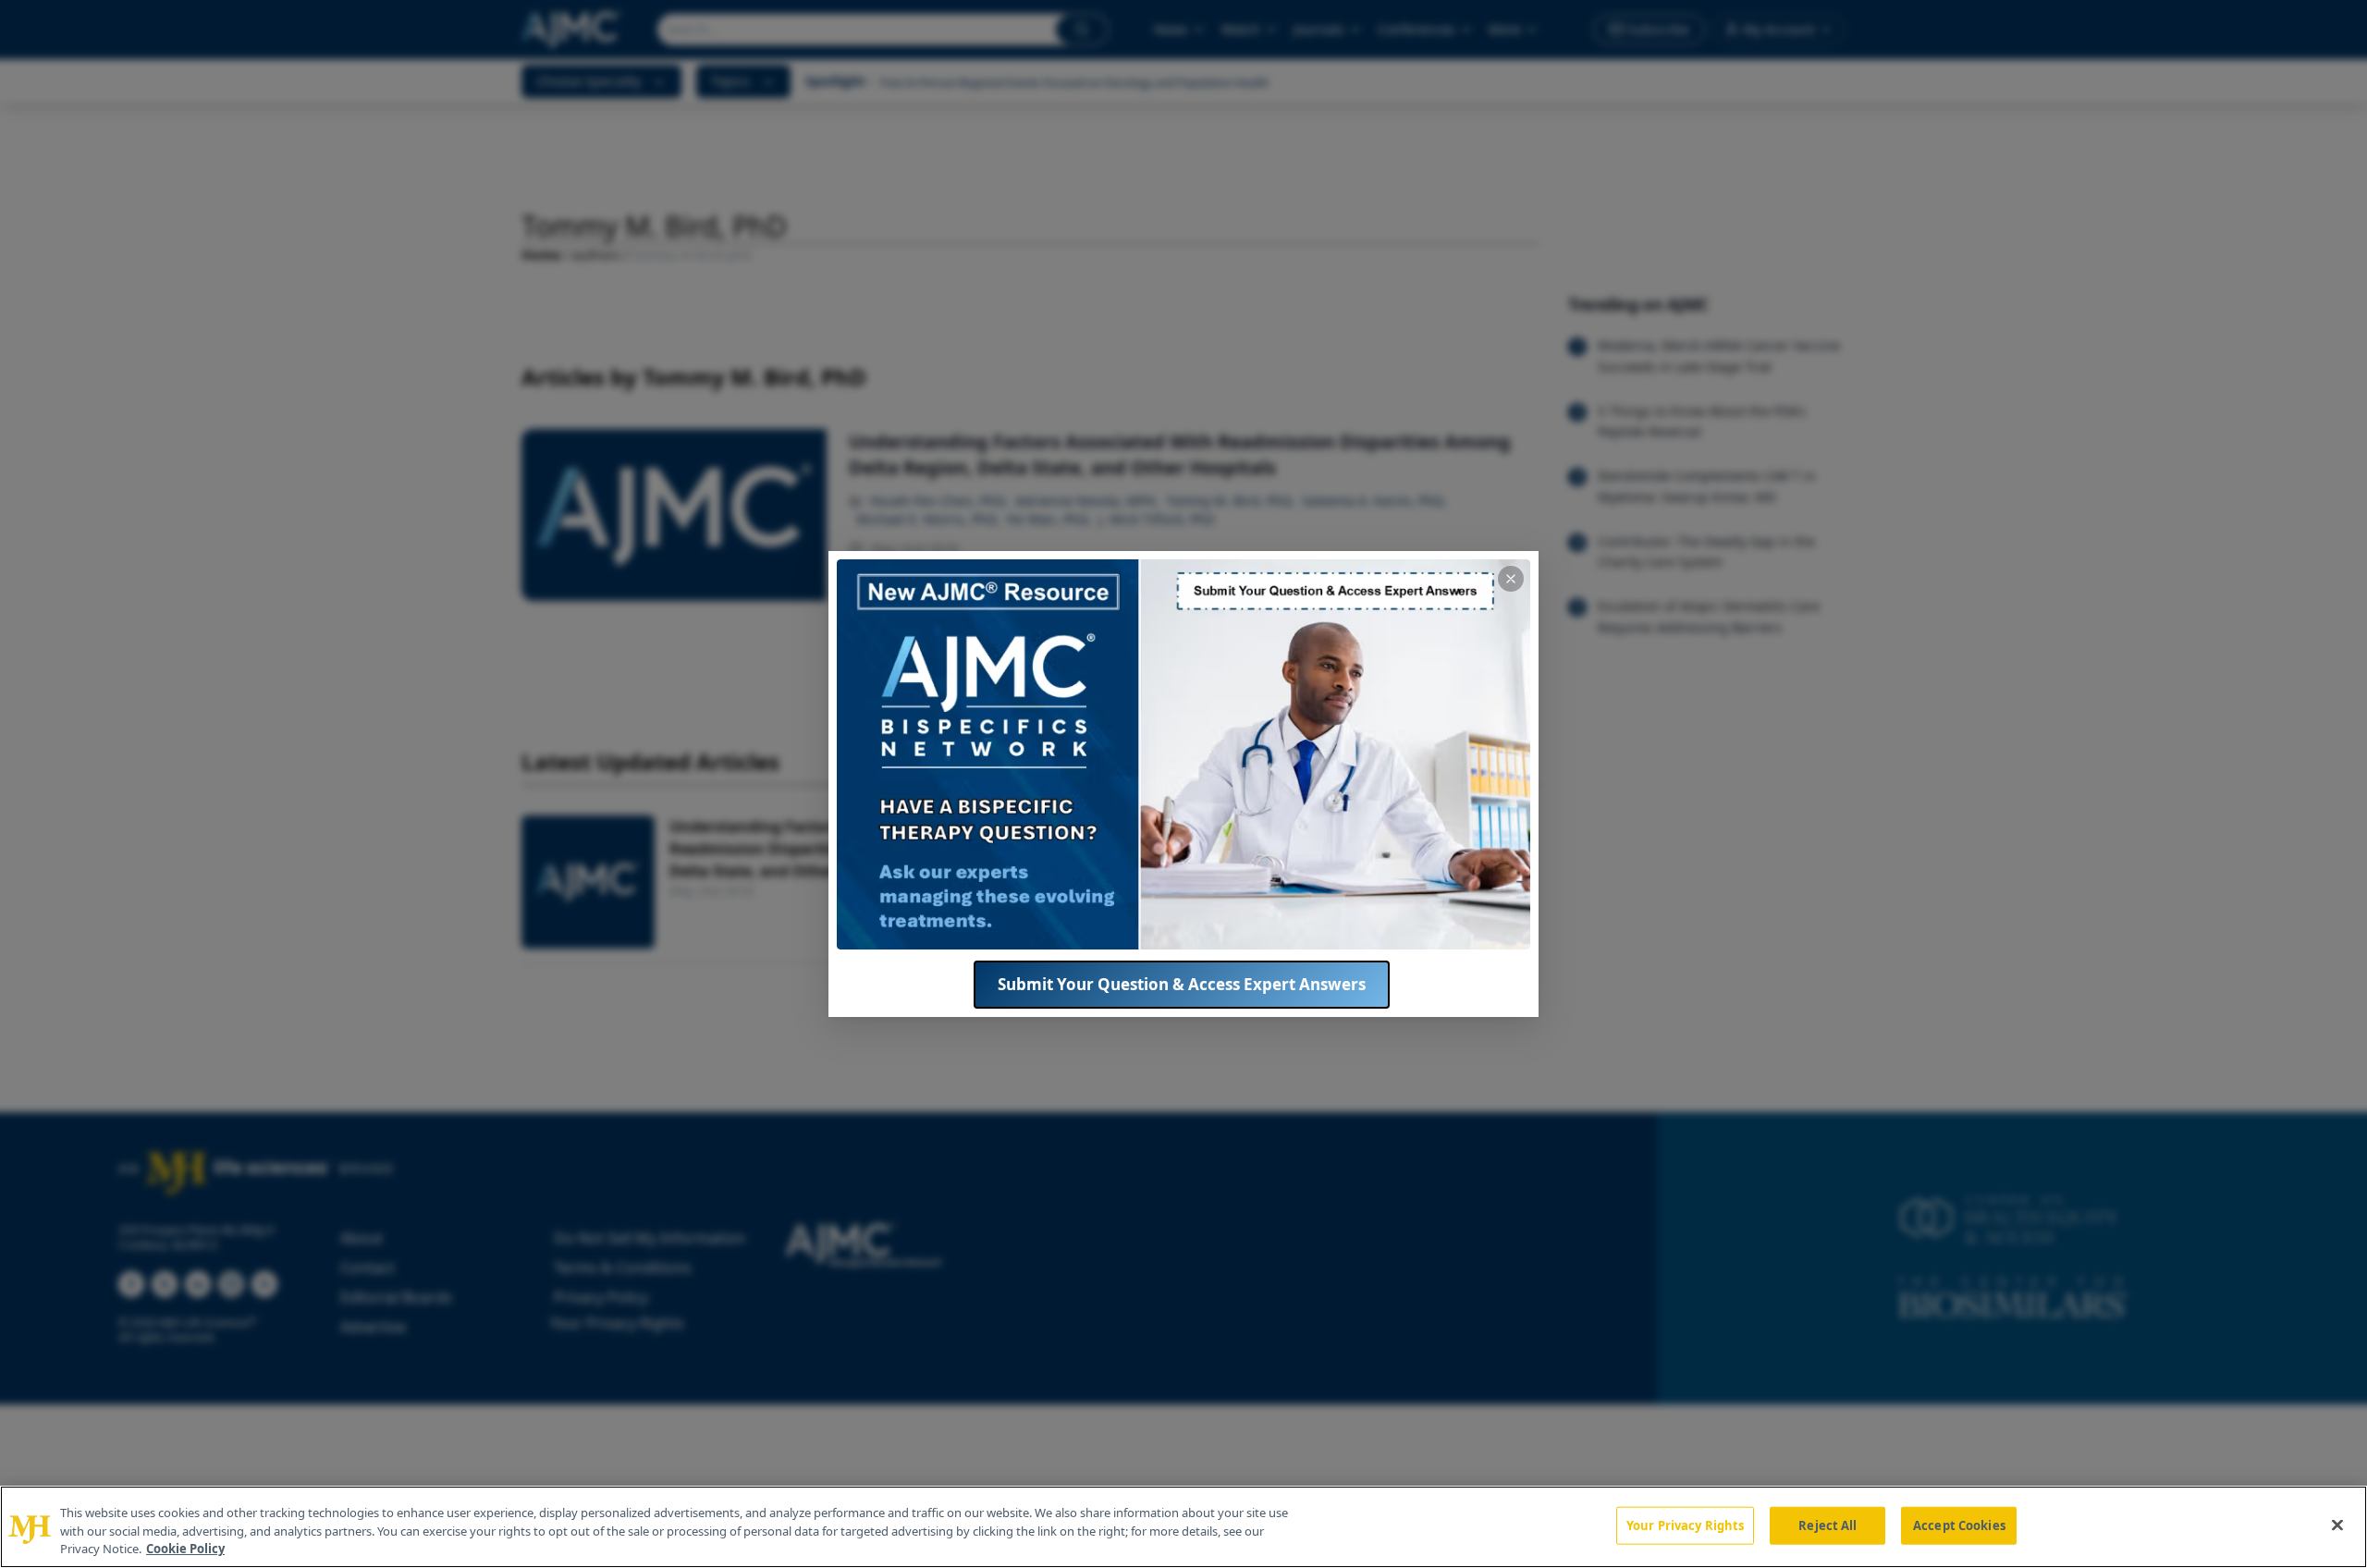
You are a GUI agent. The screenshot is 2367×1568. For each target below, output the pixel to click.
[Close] (2337, 1525)
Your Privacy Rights (1685, 1525)
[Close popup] (1511, 579)
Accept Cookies (1959, 1525)
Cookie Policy (185, 1549)
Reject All (1827, 1525)
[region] (1183, 1527)
